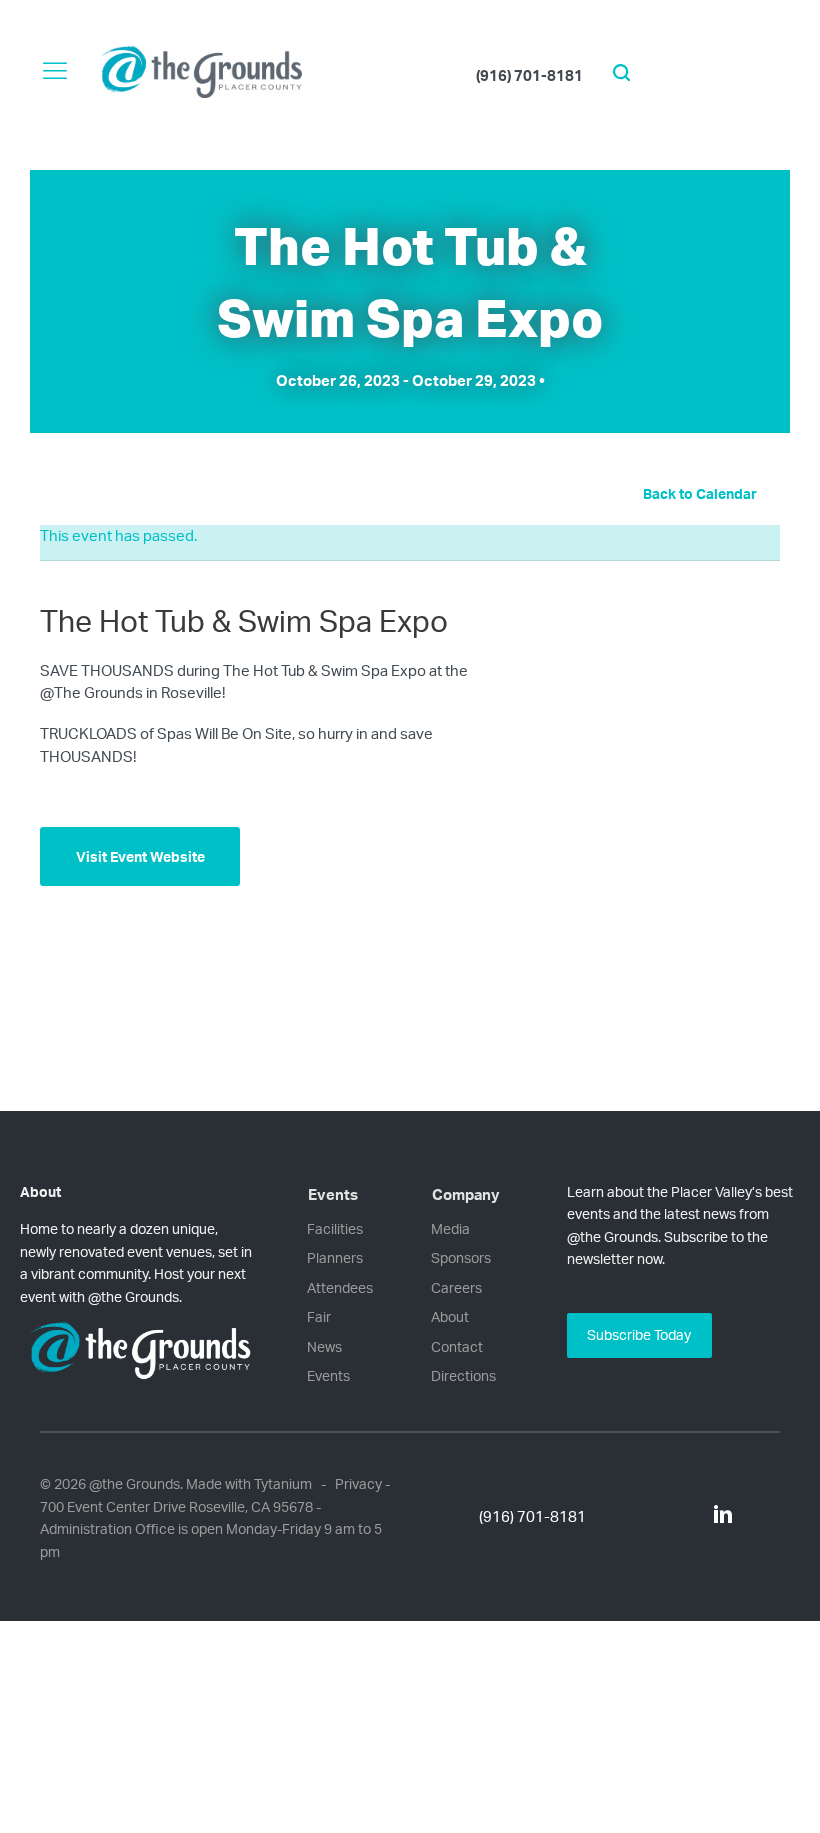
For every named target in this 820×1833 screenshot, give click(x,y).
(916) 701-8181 (529, 75)
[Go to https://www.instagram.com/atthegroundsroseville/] (683, 1516)
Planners (335, 1257)
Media (450, 1228)
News (324, 1346)
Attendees (340, 1287)
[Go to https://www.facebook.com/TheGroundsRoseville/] (663, 1516)
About (450, 1316)
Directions (463, 1375)
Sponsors (461, 1257)
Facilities (335, 1228)
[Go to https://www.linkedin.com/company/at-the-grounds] (723, 1517)
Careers (456, 1287)
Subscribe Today (639, 1334)
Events (328, 1375)
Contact (457, 1346)
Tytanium (283, 1483)
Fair (319, 1316)
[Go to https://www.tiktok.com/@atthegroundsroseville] (703, 1516)
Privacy (358, 1483)
